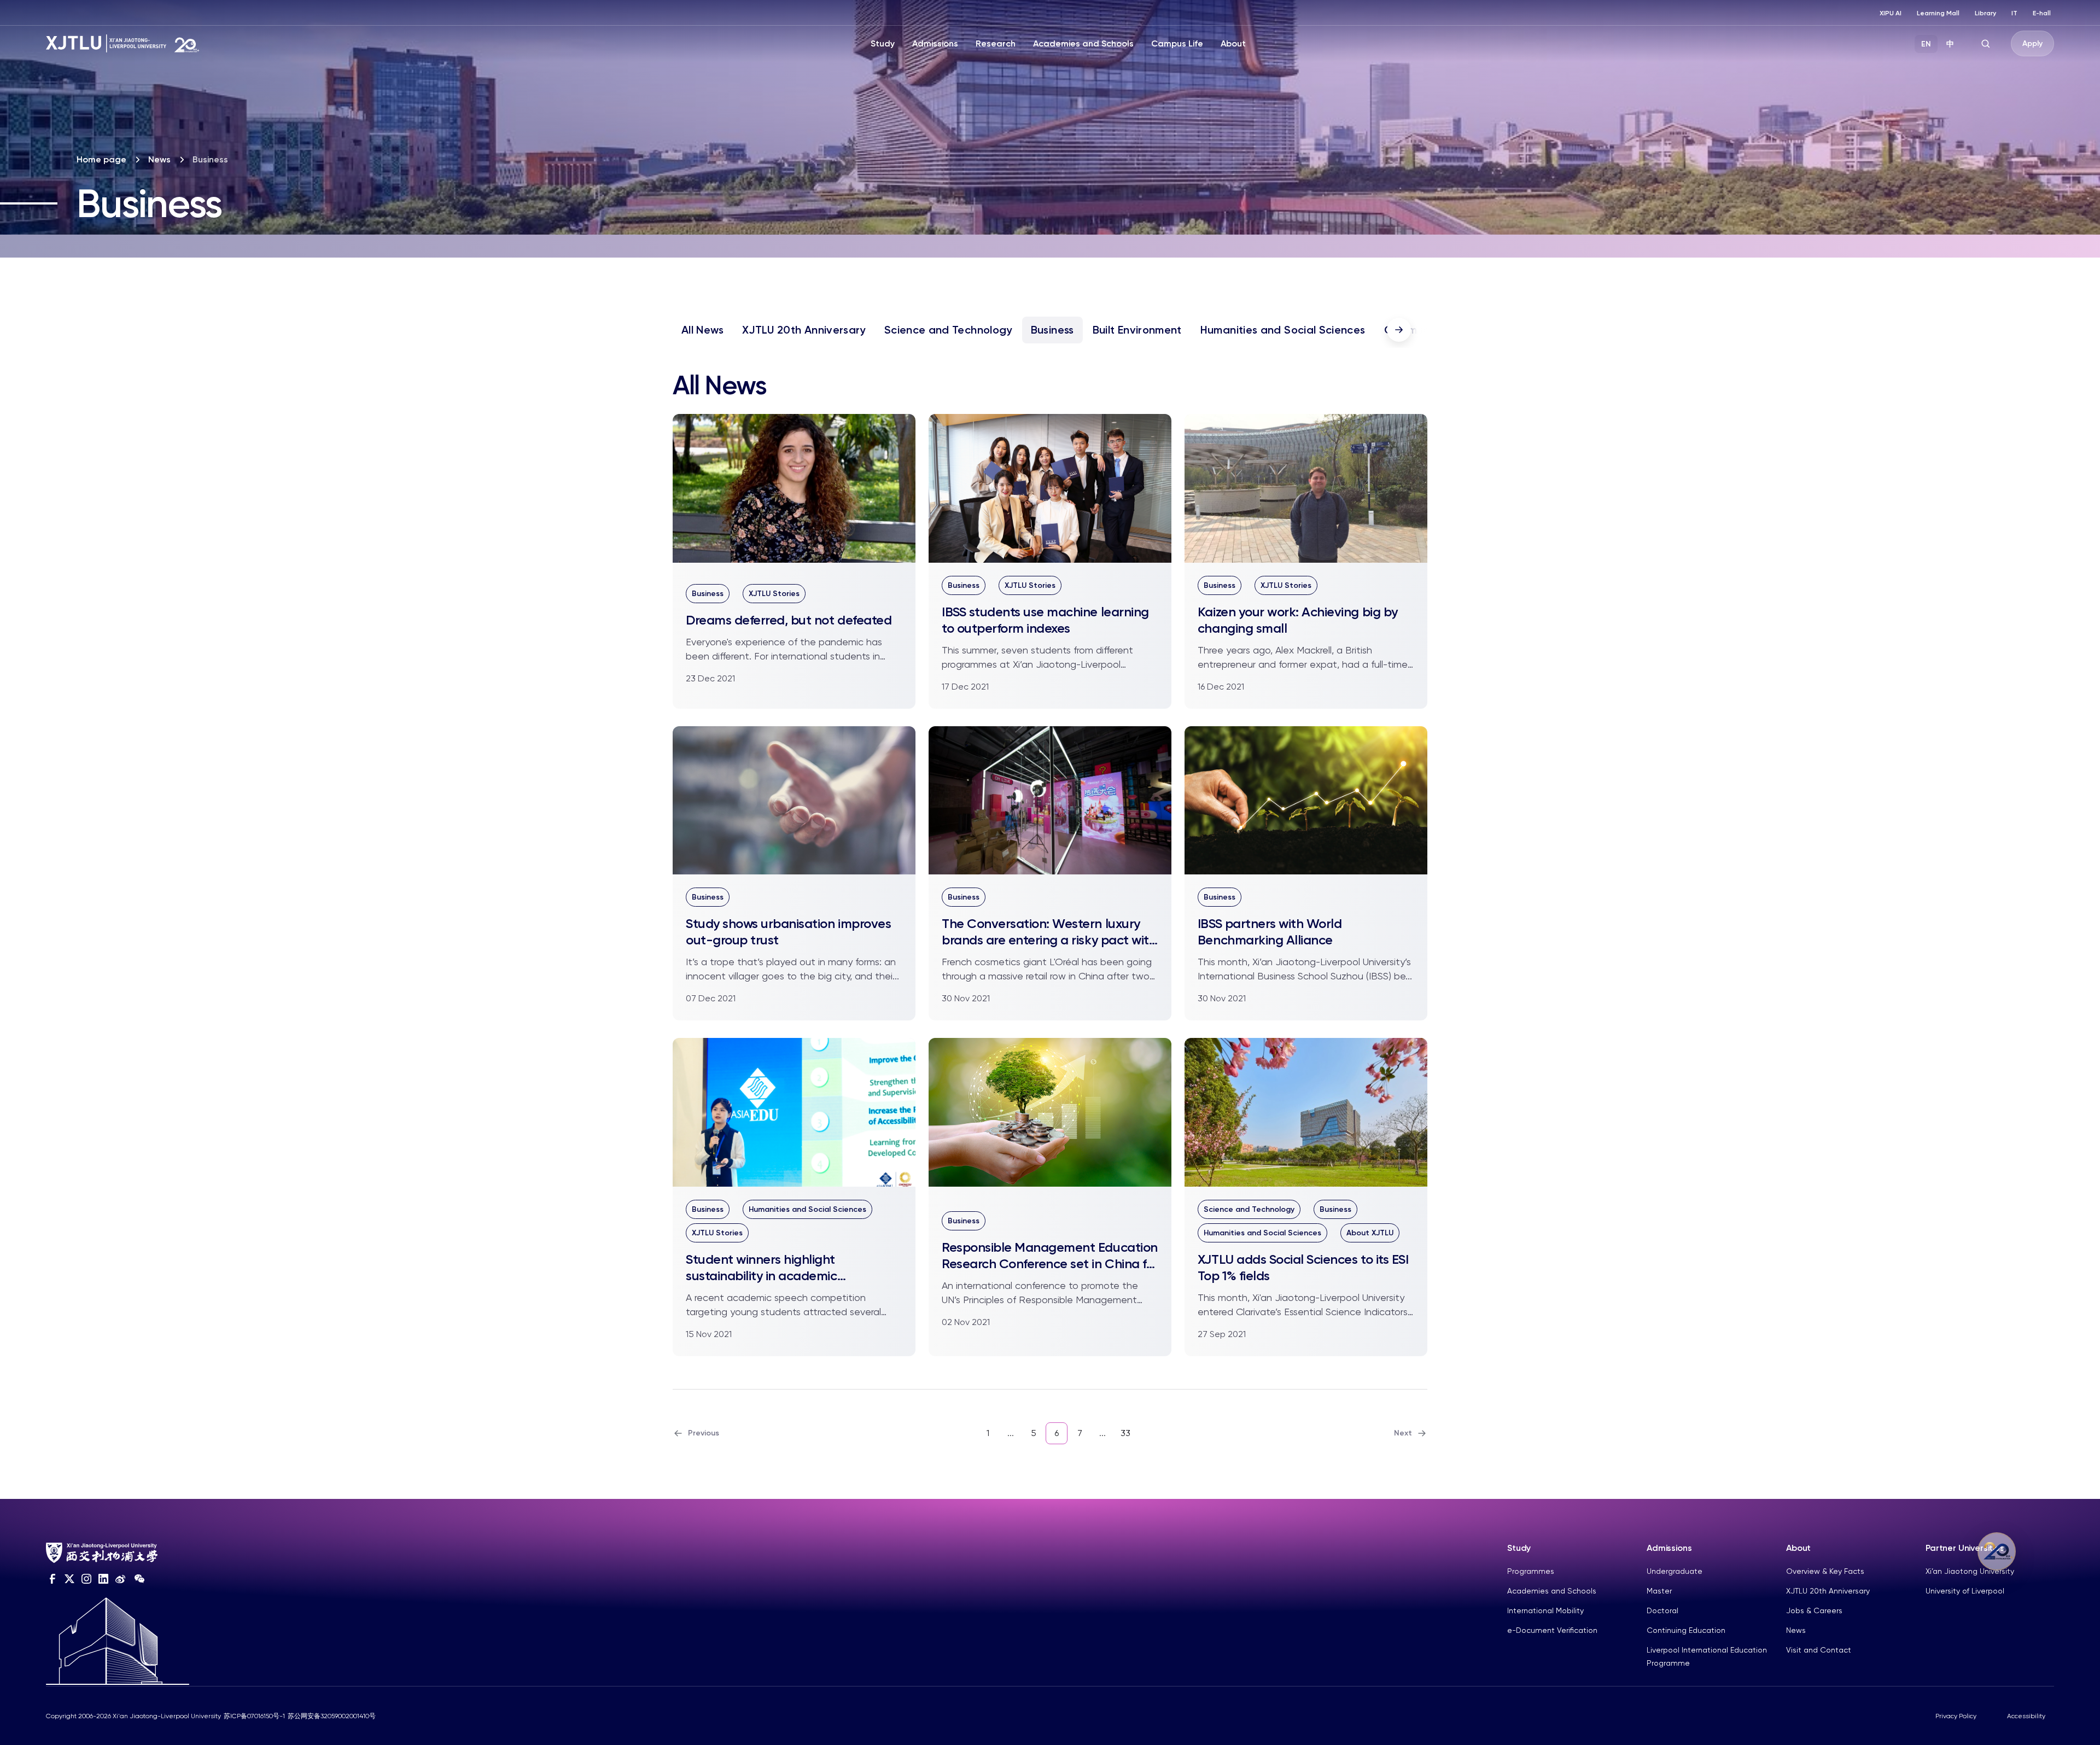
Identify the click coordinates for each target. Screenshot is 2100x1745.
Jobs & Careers (1814, 1610)
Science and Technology (948, 330)
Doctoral (1662, 1610)
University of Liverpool (1965, 1591)
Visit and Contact (1819, 1650)
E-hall (2042, 13)
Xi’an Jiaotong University (1970, 1571)
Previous (704, 1433)
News (159, 159)
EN (1926, 44)
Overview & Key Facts (1825, 1571)
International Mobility (1545, 1610)
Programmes (1531, 1571)
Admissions (935, 43)
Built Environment (1137, 330)
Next (1403, 1433)
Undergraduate (1675, 1571)
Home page (101, 159)
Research (996, 43)
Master (1659, 1591)
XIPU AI (1891, 13)
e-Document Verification (1552, 1630)
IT (2014, 13)
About (1233, 43)
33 (1125, 1433)
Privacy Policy (1956, 1716)
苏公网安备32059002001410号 (332, 1716)
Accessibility (2026, 1716)
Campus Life (1177, 43)
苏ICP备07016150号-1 (254, 1716)
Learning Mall (1938, 13)
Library (1985, 13)
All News (702, 330)
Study (883, 43)
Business (1052, 330)
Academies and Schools (1083, 43)
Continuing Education (1686, 1630)
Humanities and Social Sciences (1283, 330)
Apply (2032, 43)
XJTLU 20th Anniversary (804, 330)
